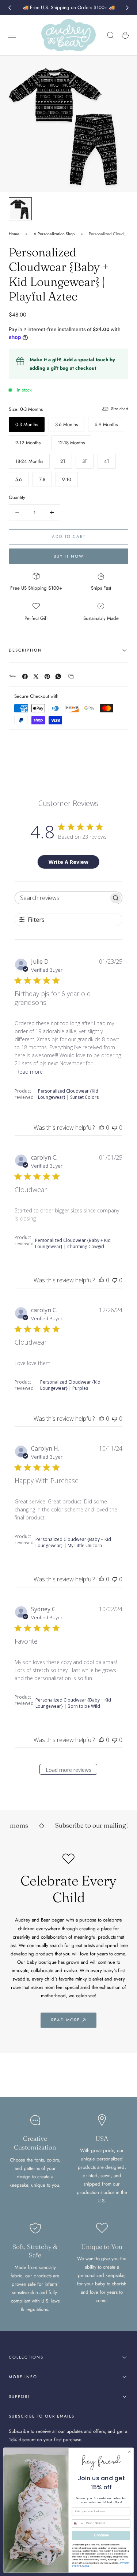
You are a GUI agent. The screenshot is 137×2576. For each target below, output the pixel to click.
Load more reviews (68, 1770)
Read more (30, 1072)
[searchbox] (62, 898)
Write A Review (68, 862)
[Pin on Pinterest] (47, 677)
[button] (12, 35)
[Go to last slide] (9, 8)
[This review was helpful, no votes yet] (102, 1128)
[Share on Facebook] (25, 677)
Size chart (120, 409)
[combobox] (78, 2524)
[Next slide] (128, 8)
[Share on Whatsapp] (58, 677)
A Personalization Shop (54, 234)
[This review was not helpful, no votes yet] (115, 1128)
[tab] (20, 209)
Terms (85, 2566)
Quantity (17, 497)
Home (14, 234)
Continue (101, 2535)
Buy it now (69, 556)
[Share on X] (36, 677)
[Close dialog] (129, 2452)
